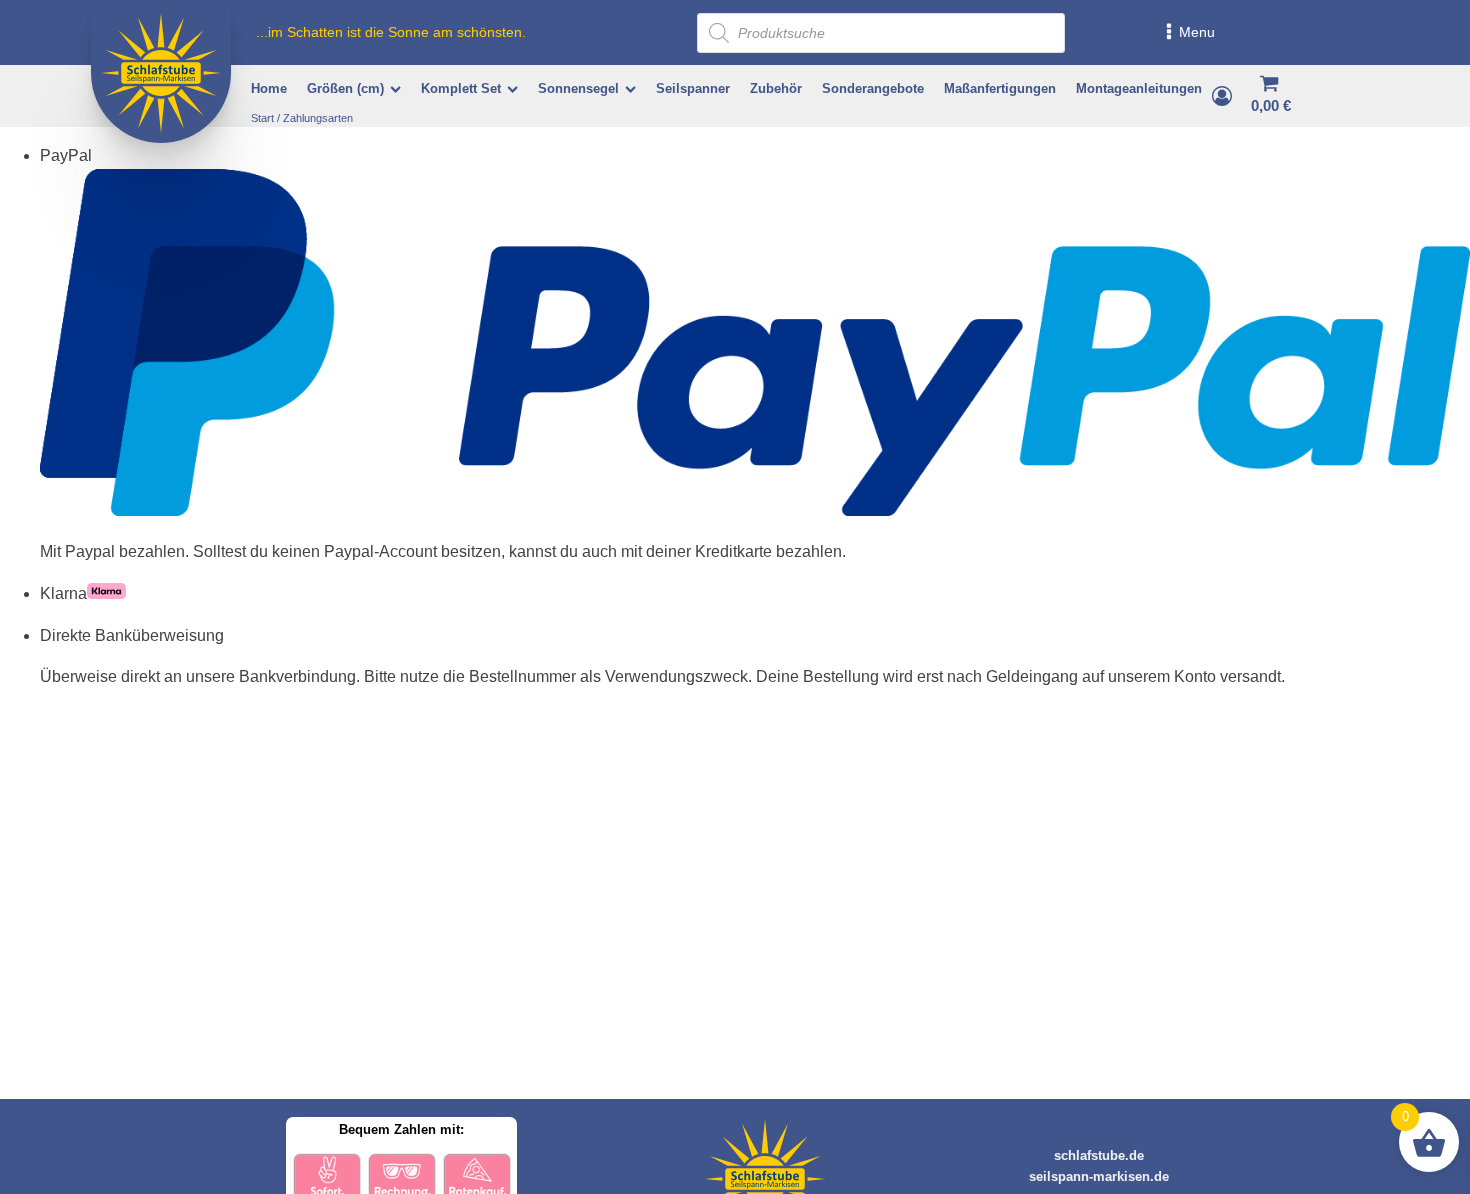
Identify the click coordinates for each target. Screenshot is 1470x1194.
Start (262, 118)
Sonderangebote (873, 88)
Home (269, 88)
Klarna (63, 593)
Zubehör (776, 88)
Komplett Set (461, 88)
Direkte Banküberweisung (132, 635)
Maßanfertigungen (1000, 88)
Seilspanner (693, 88)
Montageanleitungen (1139, 88)
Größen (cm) (345, 88)
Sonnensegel (578, 88)
